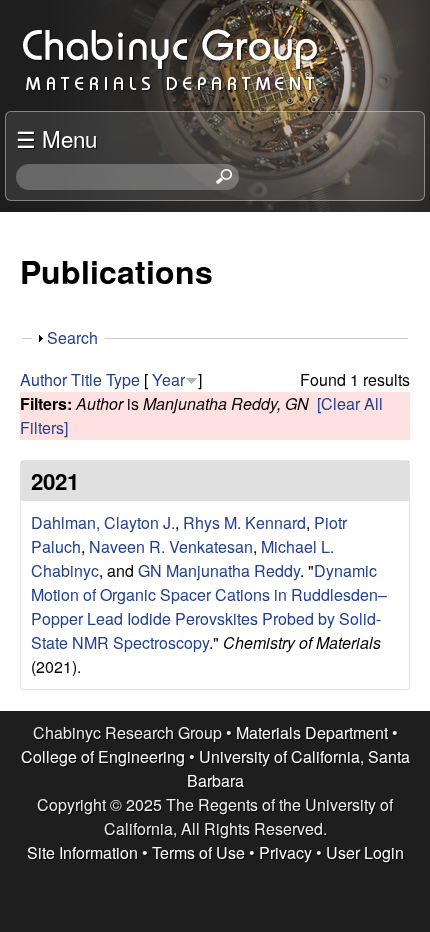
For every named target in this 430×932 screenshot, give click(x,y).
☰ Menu (56, 138)
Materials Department (312, 732)
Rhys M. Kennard (244, 522)
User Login (365, 852)
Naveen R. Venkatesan (171, 546)
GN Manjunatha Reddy (219, 570)
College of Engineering (103, 756)
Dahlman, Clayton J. (103, 522)
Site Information (82, 852)
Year (168, 379)
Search (72, 337)
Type (123, 379)
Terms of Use (198, 852)
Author (43, 379)
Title (86, 379)
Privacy (285, 852)
